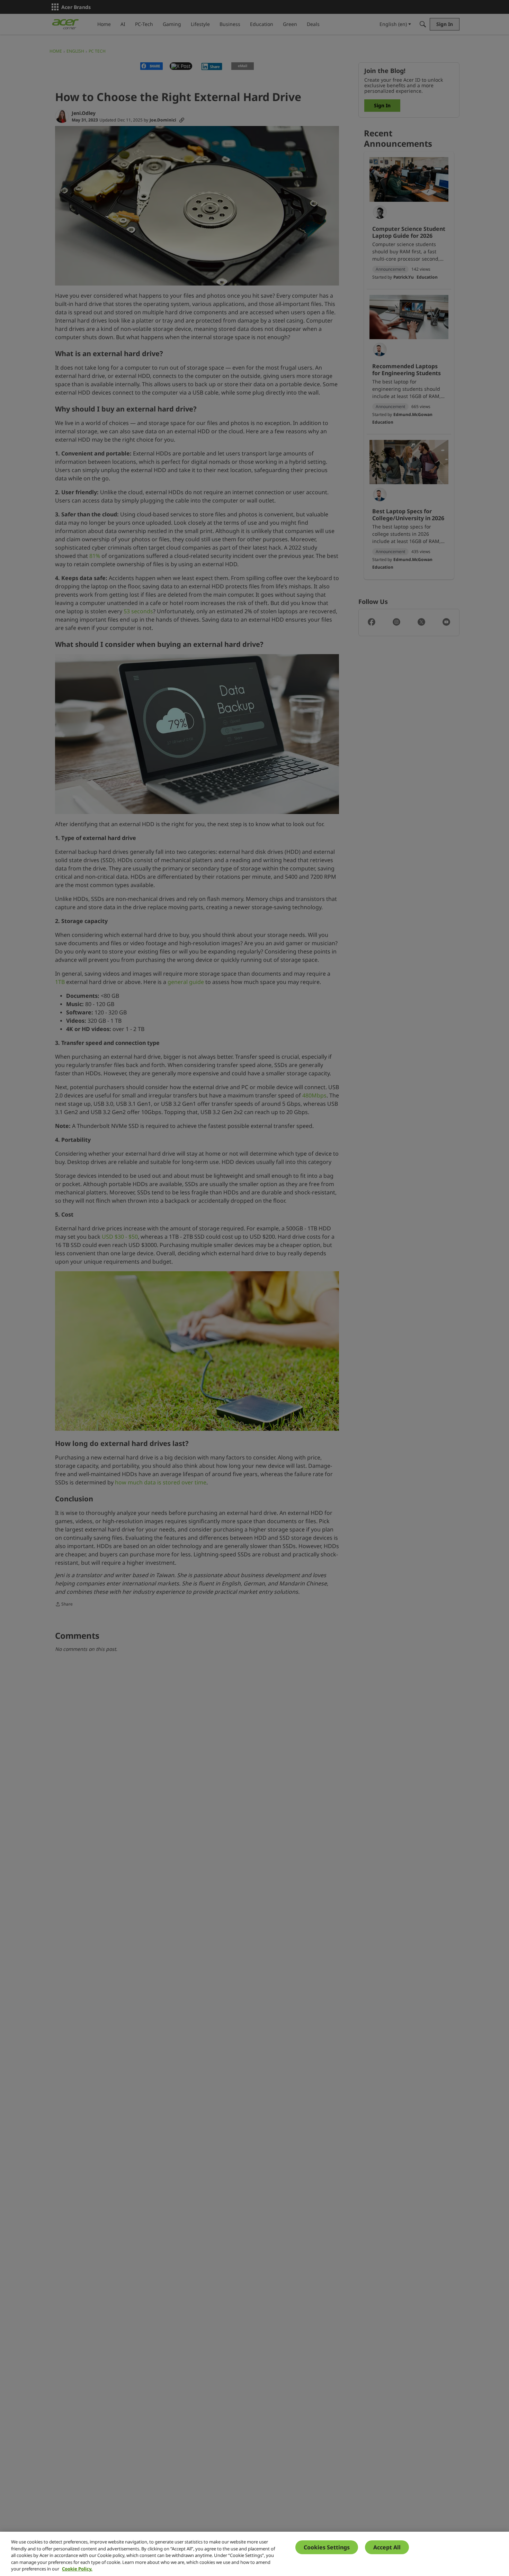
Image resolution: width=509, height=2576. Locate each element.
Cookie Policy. (77, 2569)
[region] (254, 2554)
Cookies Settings (327, 2547)
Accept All (387, 2547)
